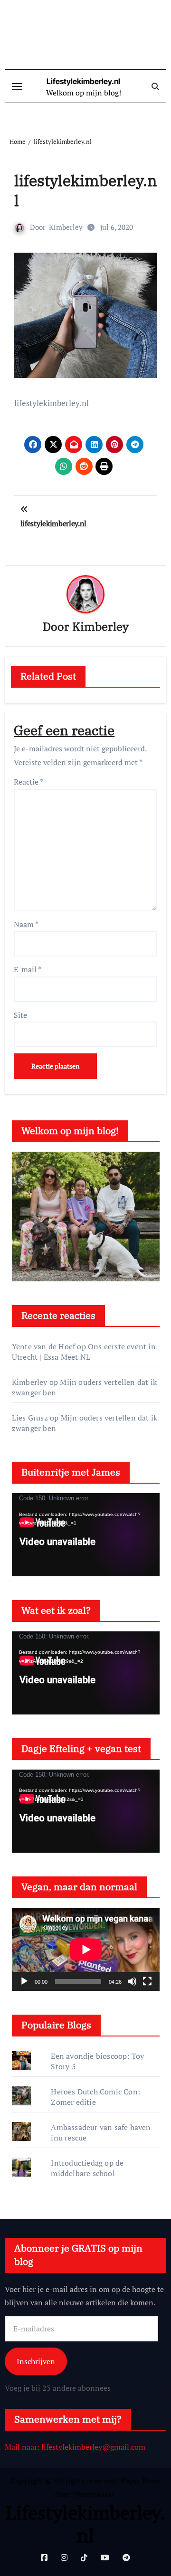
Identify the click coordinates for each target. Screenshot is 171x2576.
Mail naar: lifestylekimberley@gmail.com (75, 2447)
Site (20, 1015)
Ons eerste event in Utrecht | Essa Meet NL (84, 1352)
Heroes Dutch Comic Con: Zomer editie (95, 2097)
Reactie (28, 782)
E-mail (28, 969)
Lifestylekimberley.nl (83, 81)
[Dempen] (132, 1981)
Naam (26, 924)
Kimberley (66, 227)
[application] (86, 1535)
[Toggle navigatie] (17, 86)
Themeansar (93, 2494)
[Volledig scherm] (147, 1981)
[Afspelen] (24, 1981)
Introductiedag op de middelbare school (87, 2168)
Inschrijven (36, 2361)
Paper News (141, 2481)
